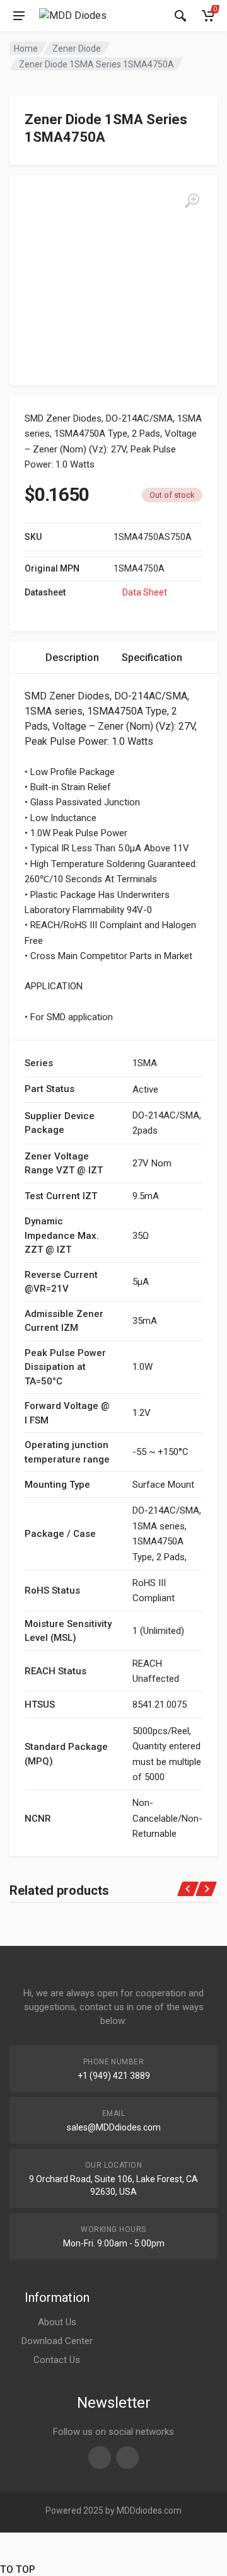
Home (26, 49)
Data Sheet (145, 592)
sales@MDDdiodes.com (114, 2127)
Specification (152, 658)
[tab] (72, 658)
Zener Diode (77, 49)
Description (72, 658)
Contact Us (57, 2360)
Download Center (57, 2341)
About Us (57, 2322)
